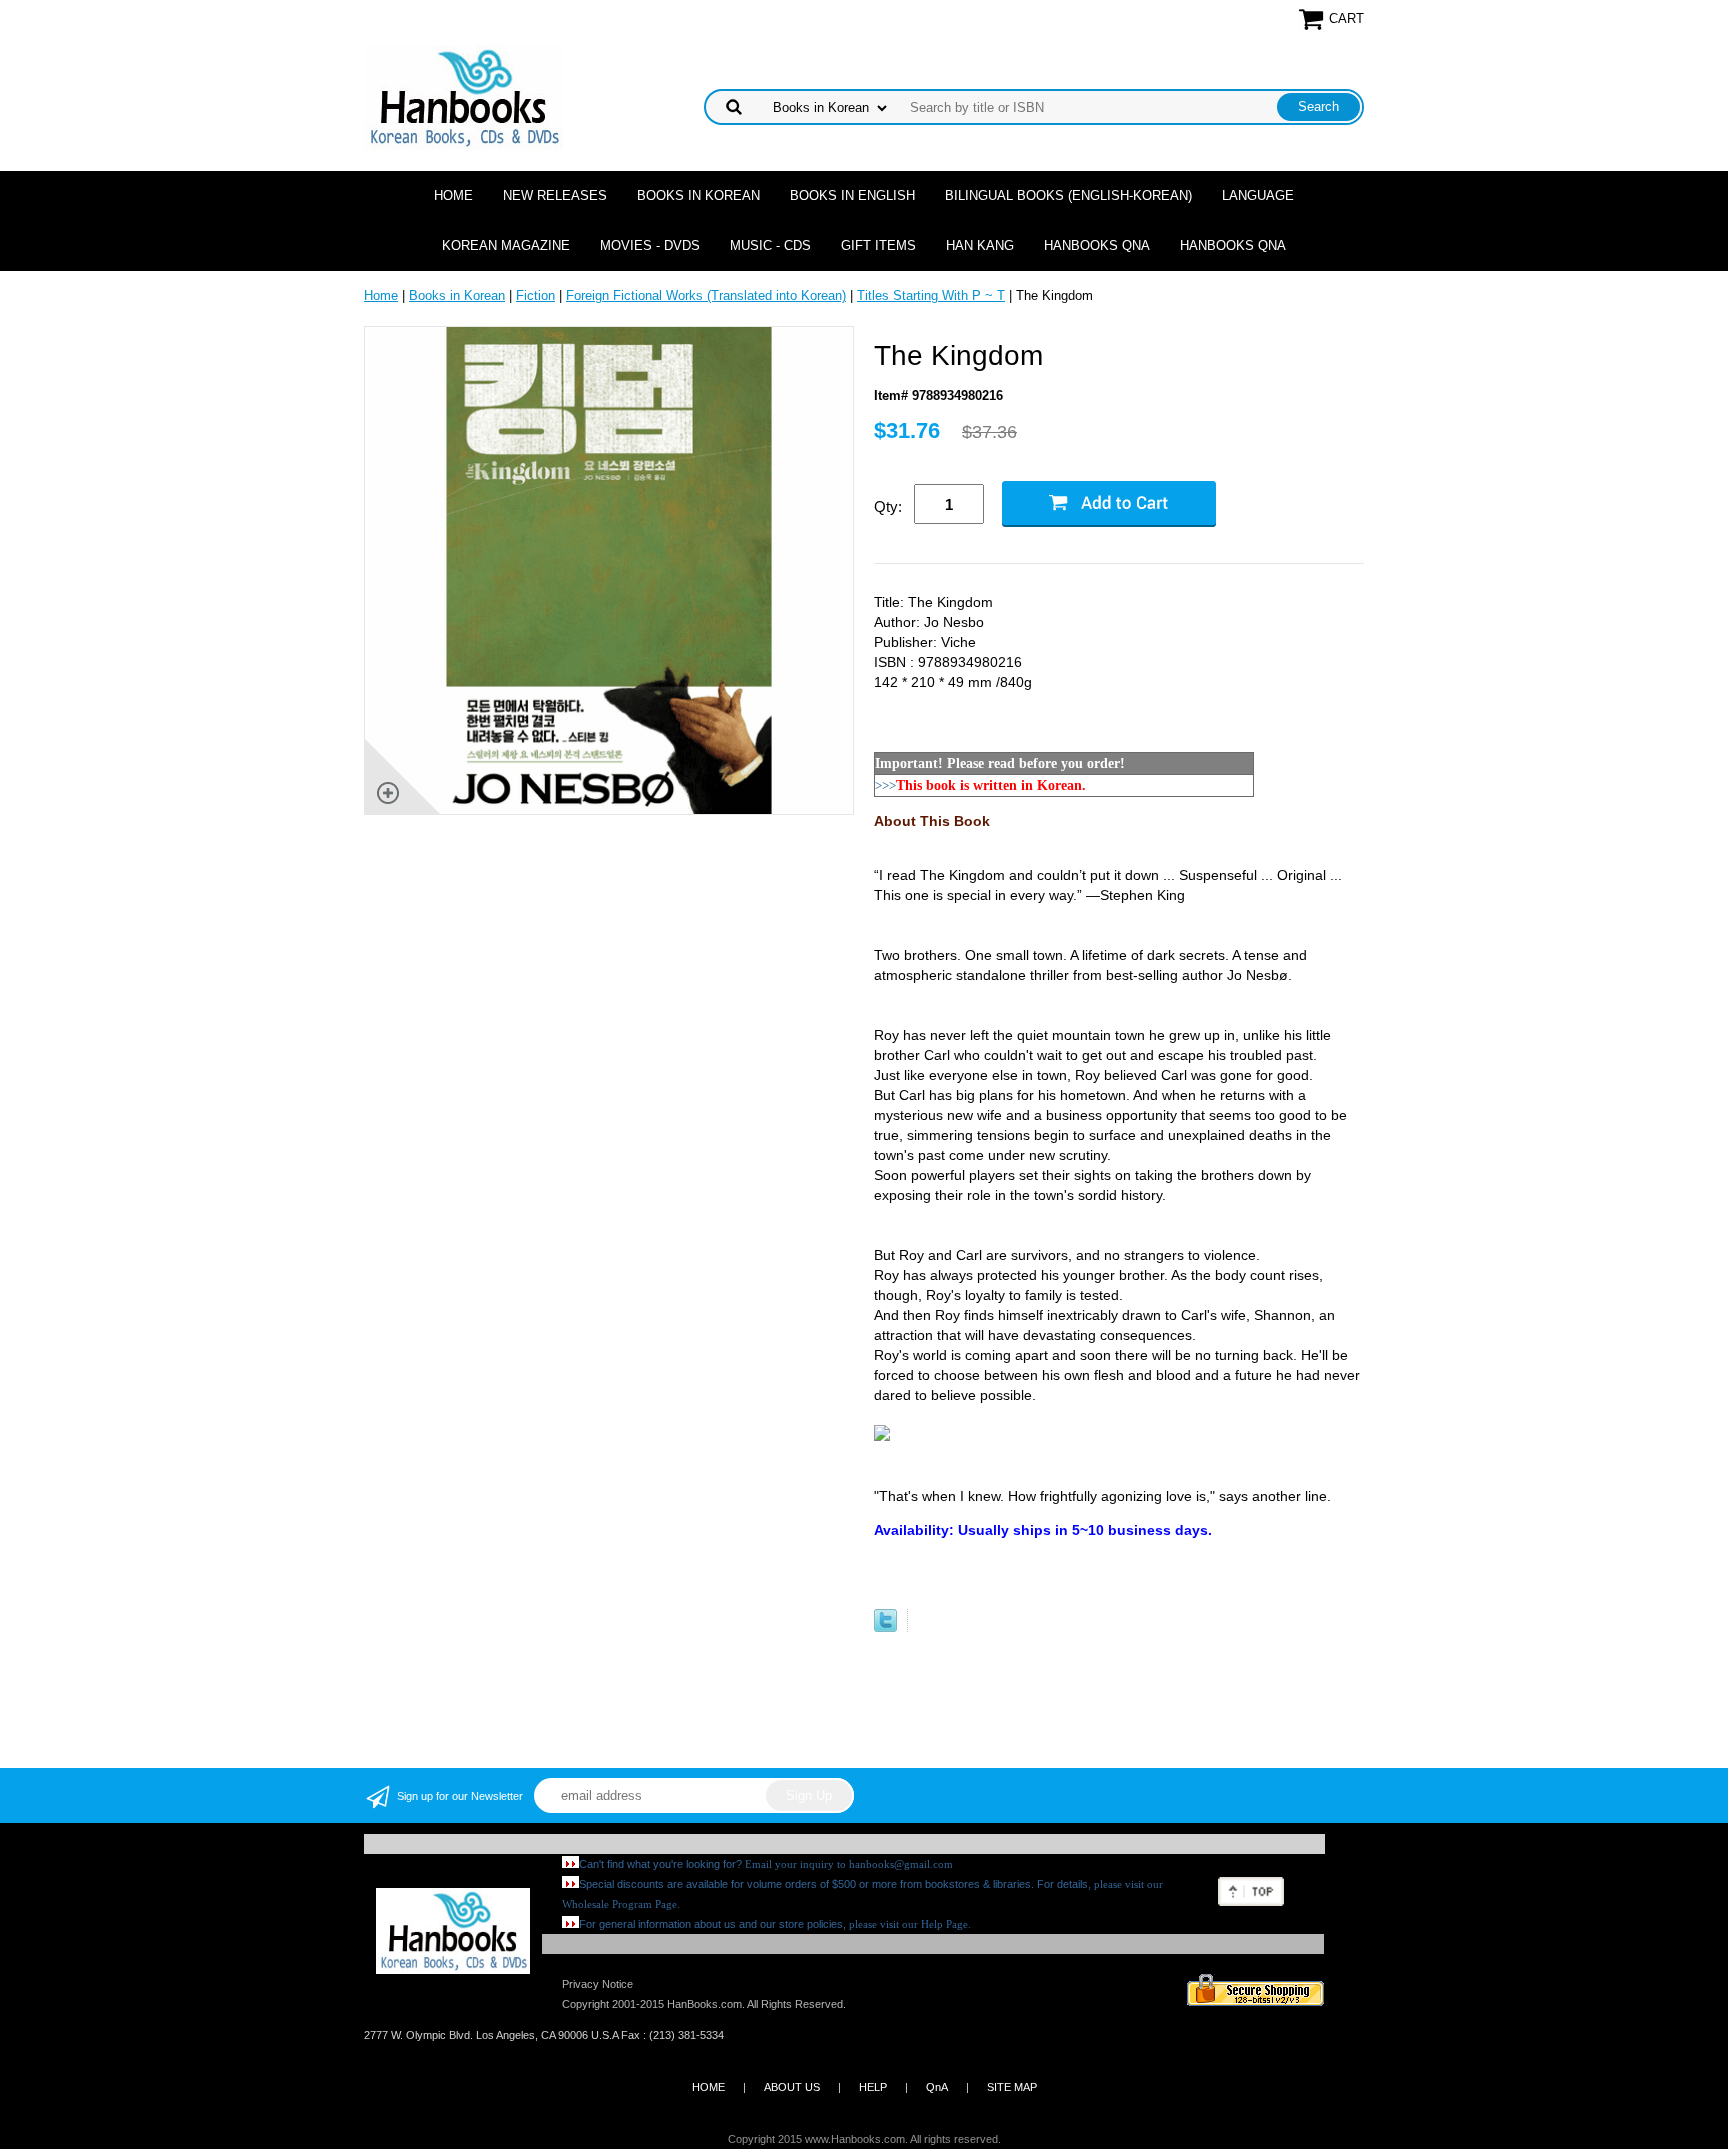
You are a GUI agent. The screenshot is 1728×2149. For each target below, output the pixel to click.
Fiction (535, 295)
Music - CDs (770, 245)
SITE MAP (1012, 2087)
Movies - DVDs (650, 245)
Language (1258, 195)
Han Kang (980, 245)
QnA (937, 2087)
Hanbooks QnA (1097, 245)
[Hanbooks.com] (463, 96)
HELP (873, 2087)
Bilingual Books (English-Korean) (1068, 195)
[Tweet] (885, 1627)
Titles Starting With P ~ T (931, 295)
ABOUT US (792, 2087)
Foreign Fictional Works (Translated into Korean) (706, 295)
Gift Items (878, 245)
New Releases (555, 195)
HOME (708, 2087)
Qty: (888, 506)
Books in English (852, 195)
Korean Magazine (506, 245)
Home (453, 195)
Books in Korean (698, 195)
